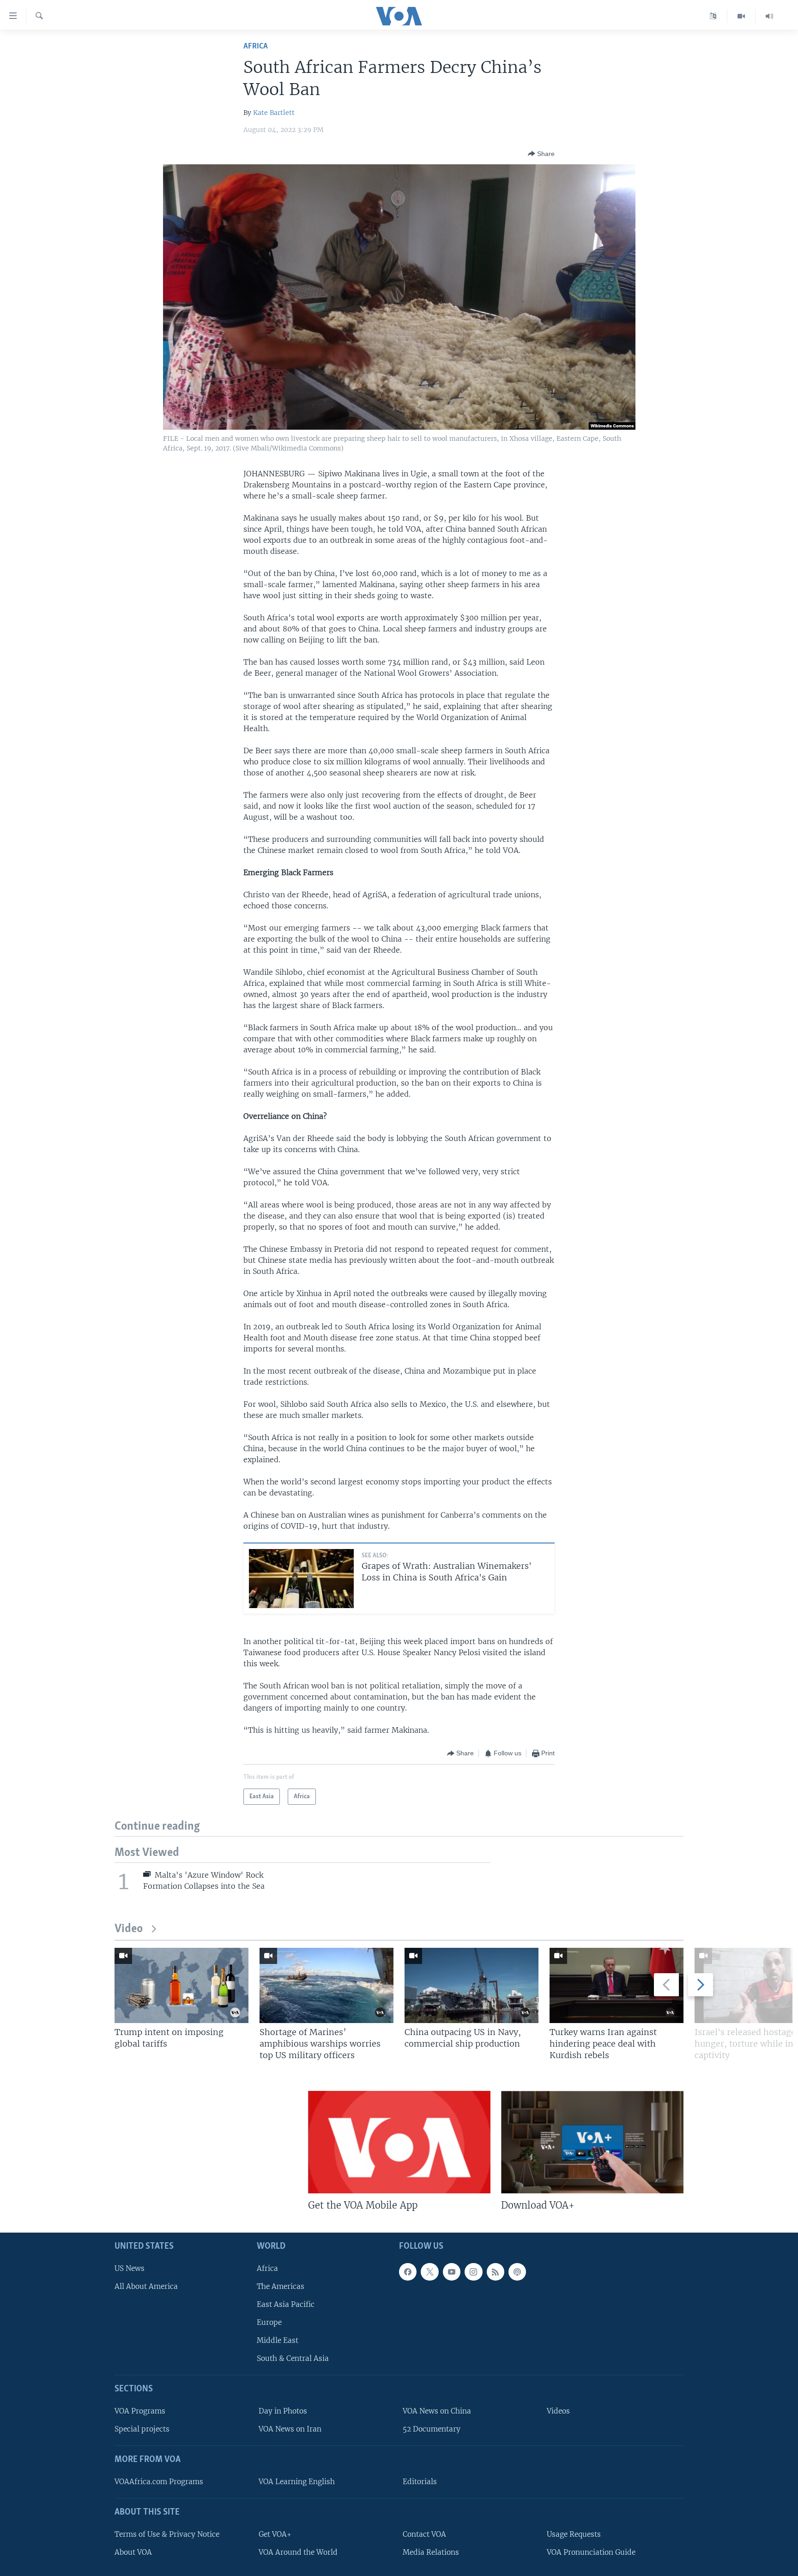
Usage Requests (574, 2534)
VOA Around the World (298, 2552)
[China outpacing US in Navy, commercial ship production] (472, 1985)
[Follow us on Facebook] (408, 2272)
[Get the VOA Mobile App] (399, 2142)
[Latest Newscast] (769, 16)
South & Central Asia (293, 2358)
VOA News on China (437, 2411)
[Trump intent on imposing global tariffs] (181, 1985)
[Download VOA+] (592, 2142)
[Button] (541, 154)
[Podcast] (517, 2272)
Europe (269, 2322)
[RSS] (496, 2272)
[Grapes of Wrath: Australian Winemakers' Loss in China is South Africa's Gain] (301, 1579)
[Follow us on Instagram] (473, 2272)
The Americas (281, 2286)
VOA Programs (140, 2411)
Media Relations (431, 2552)
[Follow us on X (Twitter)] (429, 2272)
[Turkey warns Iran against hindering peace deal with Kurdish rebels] (617, 1985)
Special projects (142, 2429)
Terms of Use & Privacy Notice (167, 2534)
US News (130, 2268)
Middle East (278, 2340)
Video (129, 1929)
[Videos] (741, 16)
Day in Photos (283, 2411)
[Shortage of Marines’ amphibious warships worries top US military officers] (326, 1985)
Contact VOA (424, 2534)
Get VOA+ (275, 2534)
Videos (558, 2411)
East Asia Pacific (286, 2304)
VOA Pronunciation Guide (591, 2552)
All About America (146, 2286)
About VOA (133, 2552)
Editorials (420, 2482)
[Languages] (713, 16)
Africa (256, 46)
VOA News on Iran (290, 2429)
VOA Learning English (297, 2482)
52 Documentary (432, 2429)
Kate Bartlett (274, 113)
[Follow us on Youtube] (452, 2272)
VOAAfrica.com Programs (159, 2482)
